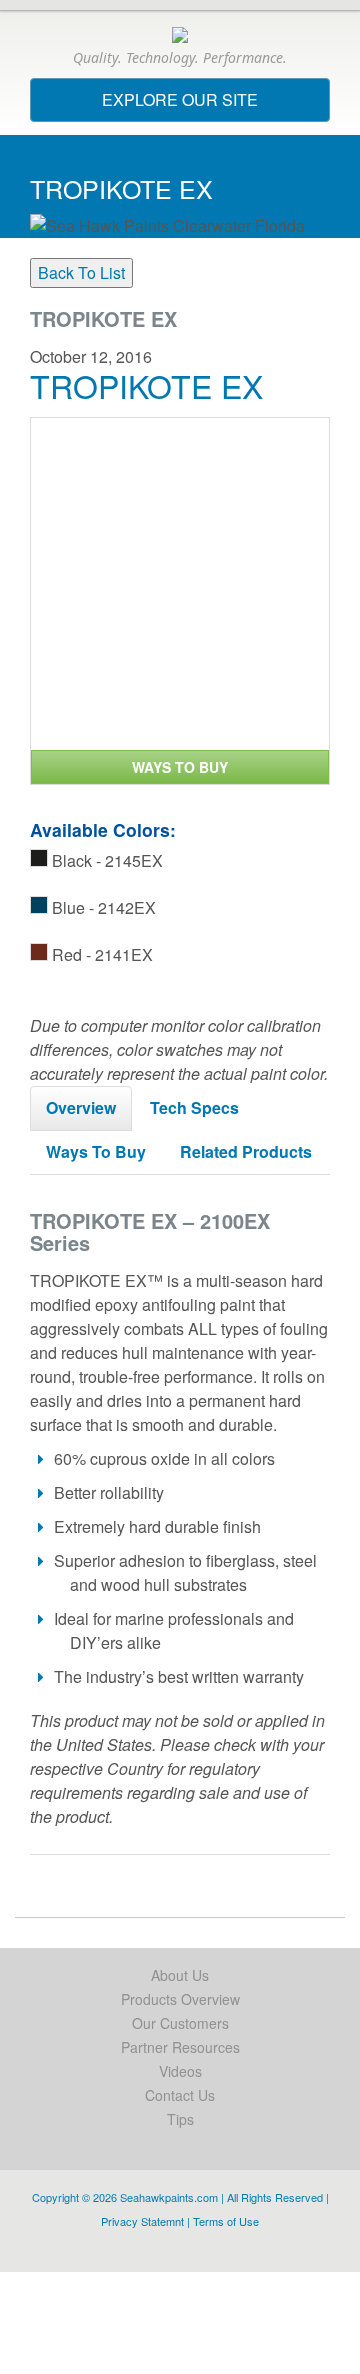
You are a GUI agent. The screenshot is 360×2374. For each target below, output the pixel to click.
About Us (180, 1975)
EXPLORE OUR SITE (216, 104)
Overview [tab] (81, 1107)
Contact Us (180, 2095)
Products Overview (180, 1999)
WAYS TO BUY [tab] (180, 767)
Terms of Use (226, 2221)
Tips (180, 2119)
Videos (180, 2071)
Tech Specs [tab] (194, 1107)
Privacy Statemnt (142, 2221)
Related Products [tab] (246, 1151)
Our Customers (180, 2023)
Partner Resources (180, 2047)
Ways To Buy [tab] (96, 1151)
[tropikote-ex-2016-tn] (180, 584)
